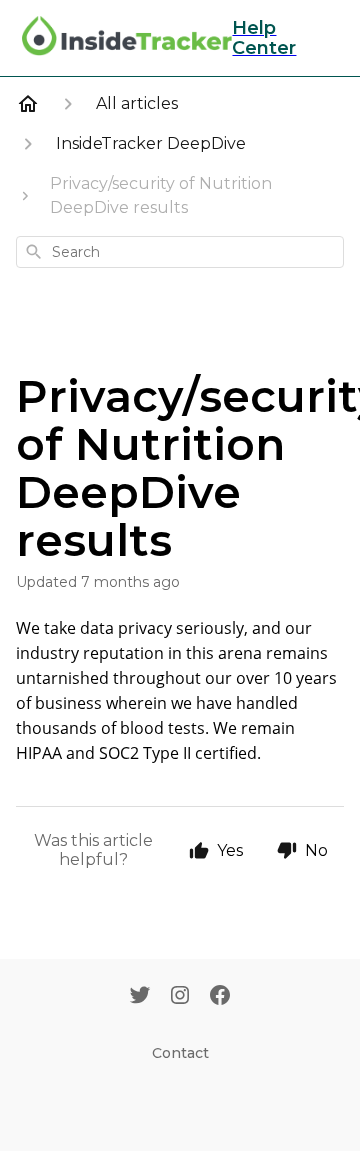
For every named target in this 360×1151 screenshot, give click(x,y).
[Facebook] (220, 997)
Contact (180, 1053)
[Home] (28, 104)
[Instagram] (180, 997)
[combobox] (180, 252)
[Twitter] (140, 997)
